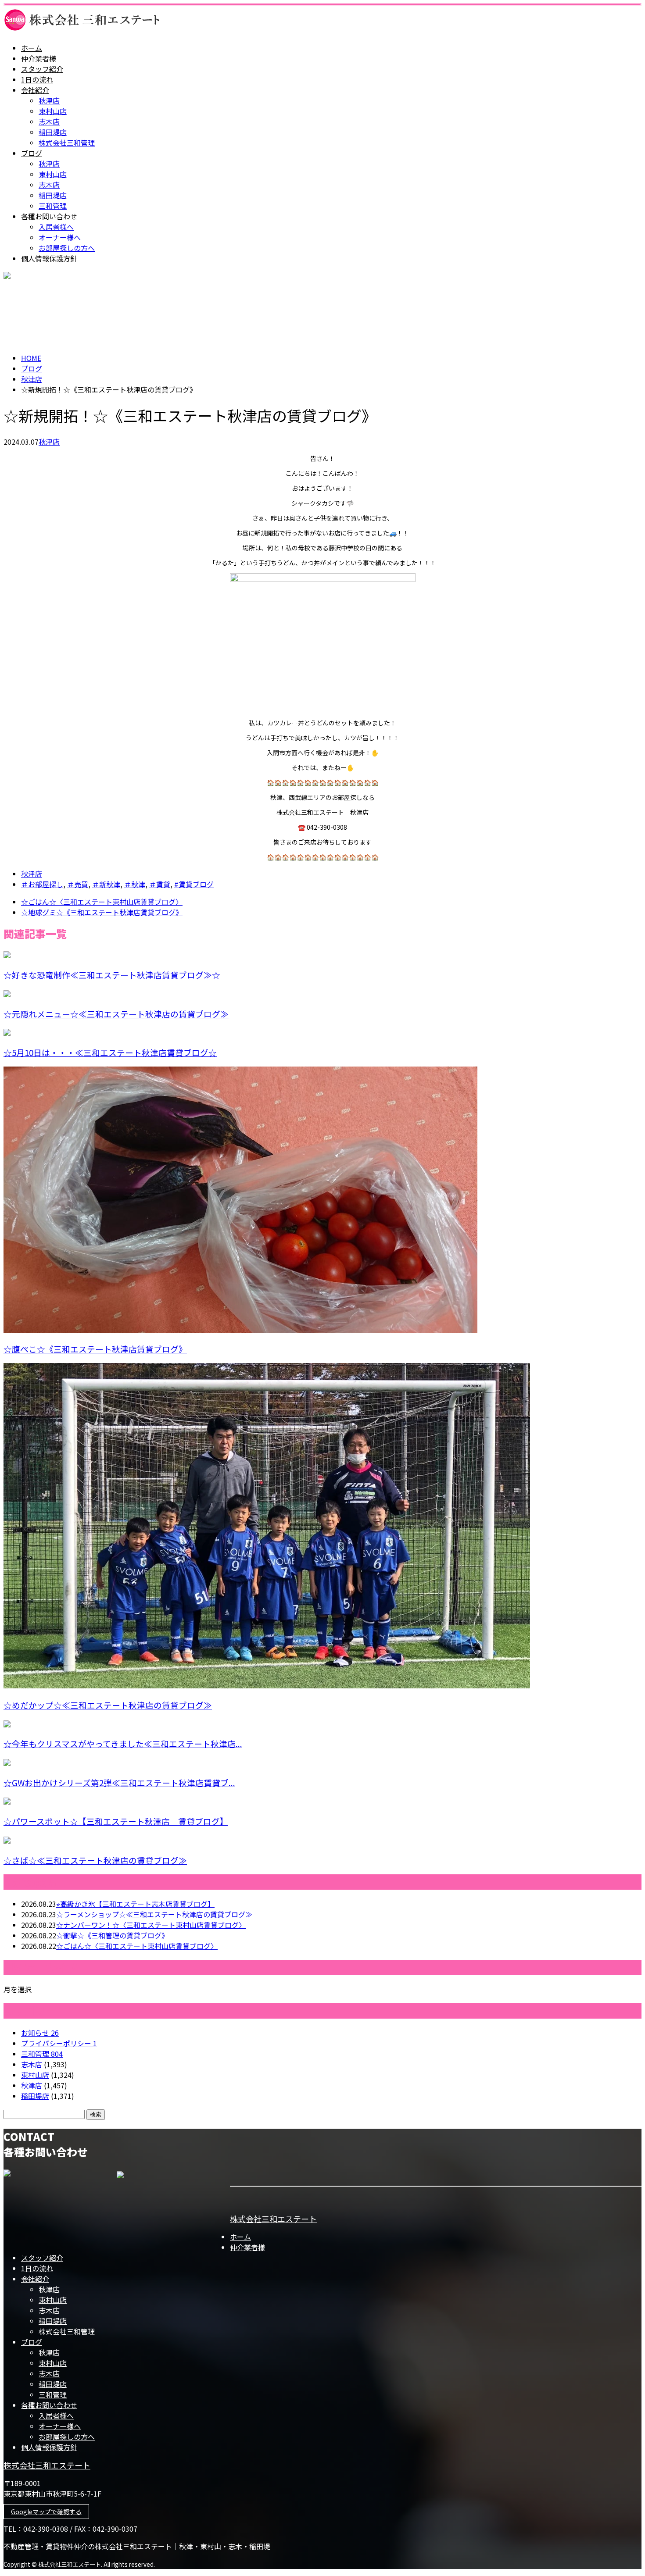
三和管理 (53, 206)
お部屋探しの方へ (67, 248)
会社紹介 (35, 90)
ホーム (32, 48)
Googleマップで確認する (46, 2512)
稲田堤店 (53, 132)
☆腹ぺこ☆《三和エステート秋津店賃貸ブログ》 (95, 1349)
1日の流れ (37, 79)
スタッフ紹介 (42, 69)
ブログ (32, 153)
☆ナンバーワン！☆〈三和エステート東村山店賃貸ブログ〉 (151, 1925)
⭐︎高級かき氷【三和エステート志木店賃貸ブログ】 (135, 1904)
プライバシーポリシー (59, 2043)
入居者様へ (56, 227)
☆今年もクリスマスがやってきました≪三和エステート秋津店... (123, 1743)
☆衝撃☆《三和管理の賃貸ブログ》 (112, 1935)
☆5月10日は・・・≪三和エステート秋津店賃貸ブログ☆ (110, 1052)
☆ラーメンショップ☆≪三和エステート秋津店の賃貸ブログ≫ (154, 1914)
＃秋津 (135, 884)
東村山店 (53, 111)
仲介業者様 (39, 58)
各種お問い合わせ (49, 216)
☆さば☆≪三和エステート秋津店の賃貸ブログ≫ (95, 1860)
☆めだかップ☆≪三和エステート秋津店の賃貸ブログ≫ (108, 1705)
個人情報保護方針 (49, 258)
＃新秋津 (106, 884)
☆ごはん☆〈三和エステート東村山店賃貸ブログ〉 (137, 1946)
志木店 (49, 121)
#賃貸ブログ (194, 884)
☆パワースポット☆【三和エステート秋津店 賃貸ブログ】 (116, 1821)
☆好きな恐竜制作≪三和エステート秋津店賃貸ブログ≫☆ (112, 975)
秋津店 (49, 100)
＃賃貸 (160, 884)
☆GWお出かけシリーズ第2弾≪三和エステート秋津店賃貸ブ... (119, 1782)
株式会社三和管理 (67, 143)
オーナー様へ (60, 237)
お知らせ (40, 2033)
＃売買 (78, 884)
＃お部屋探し (42, 884)
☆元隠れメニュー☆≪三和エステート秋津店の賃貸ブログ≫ (116, 1014)
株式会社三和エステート (273, 2219)
